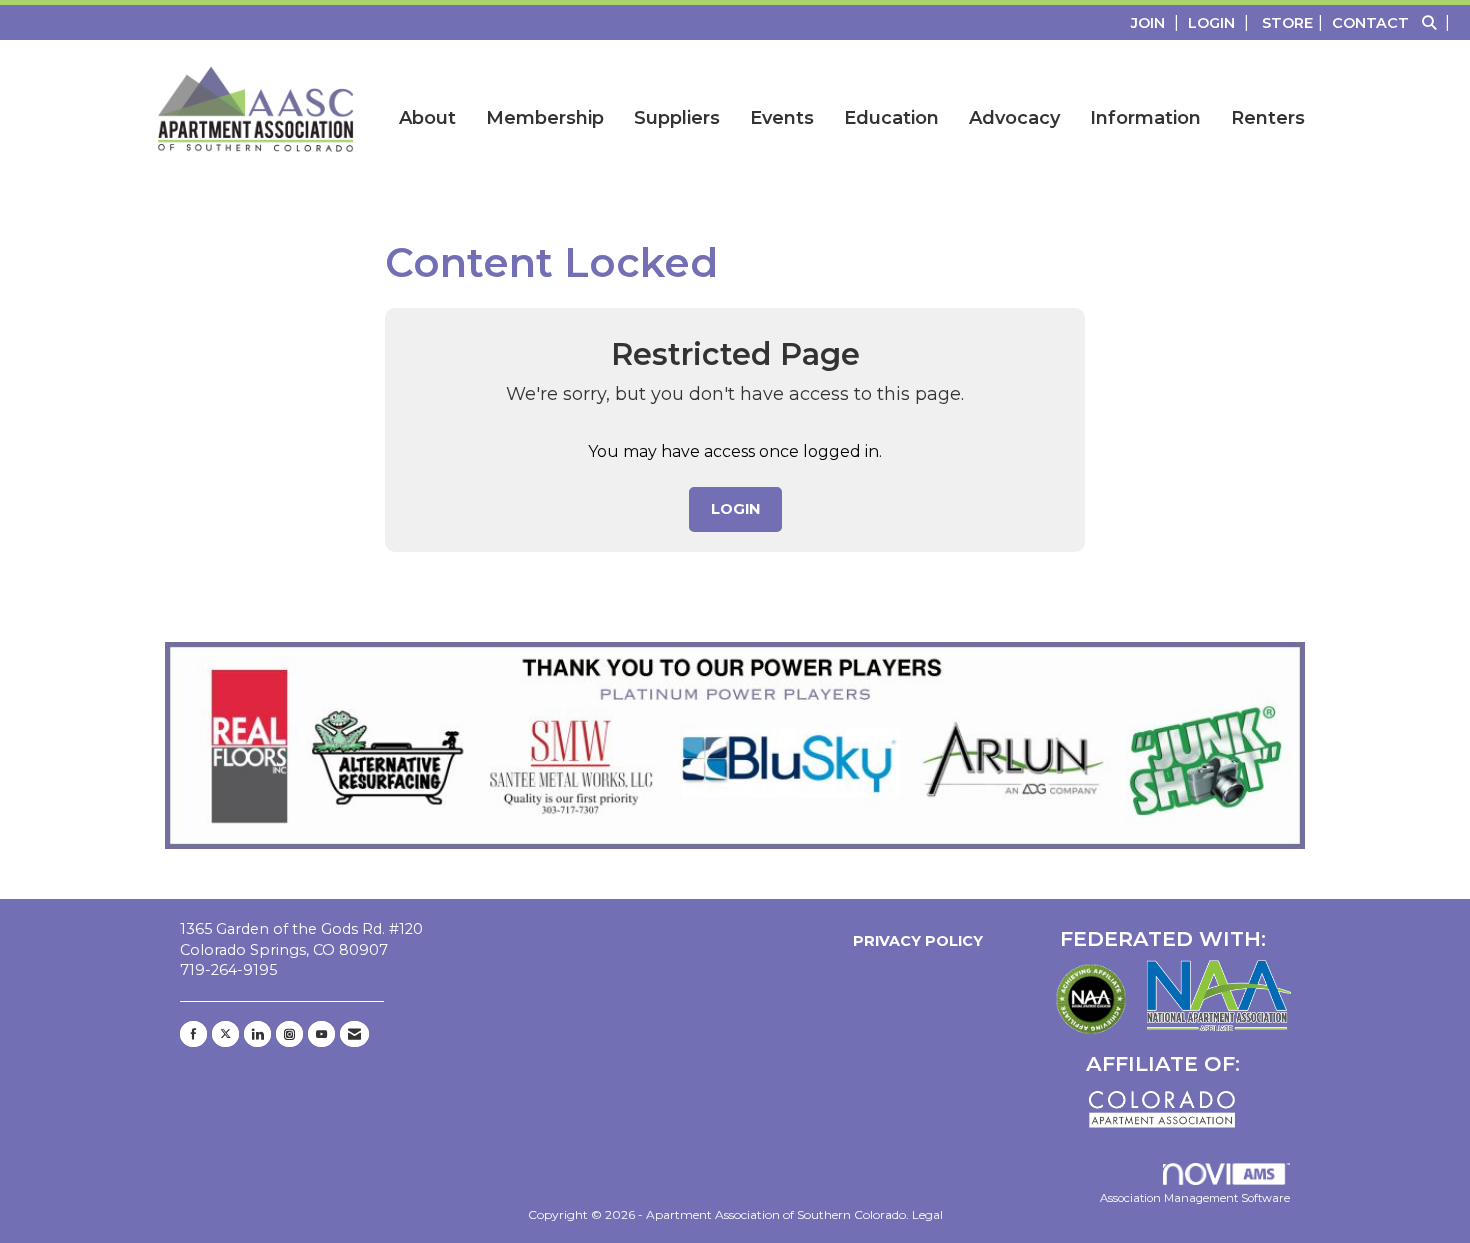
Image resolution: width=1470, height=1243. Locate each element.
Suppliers (677, 118)
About (427, 118)
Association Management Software (1195, 1198)
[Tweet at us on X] (225, 1034)
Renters (1268, 118)
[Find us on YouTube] (321, 1034)
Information (1145, 118)
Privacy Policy (914, 941)
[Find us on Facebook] (193, 1034)
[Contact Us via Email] (354, 1034)
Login (735, 509)
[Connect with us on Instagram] (289, 1034)
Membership (545, 118)
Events (782, 118)
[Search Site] (1438, 22)
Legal (927, 1214)
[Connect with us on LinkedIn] (257, 1034)
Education (891, 118)
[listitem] (1157, 22)
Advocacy (1014, 118)
